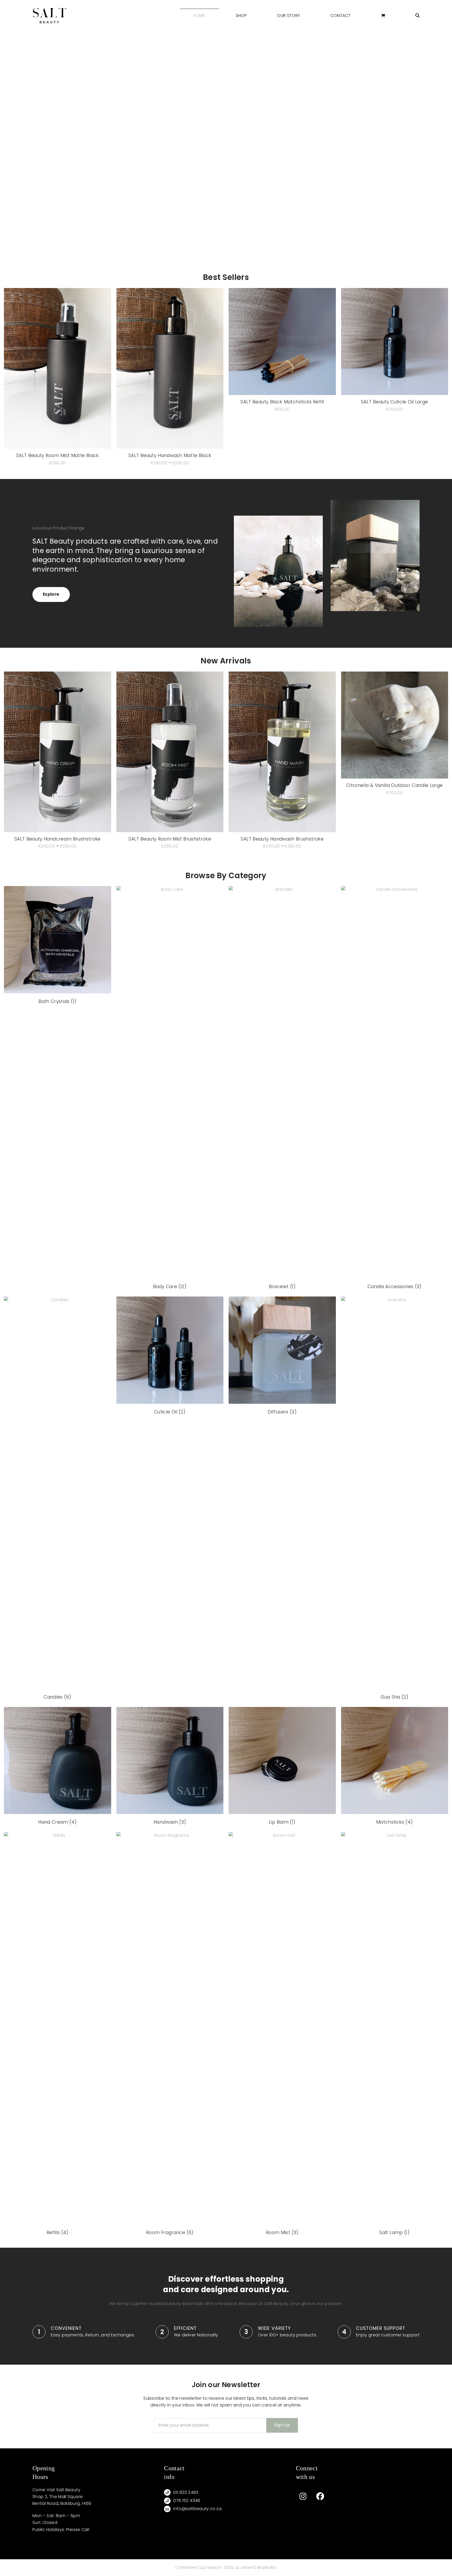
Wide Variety (274, 2328)
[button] (383, 16)
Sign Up (282, 2425)
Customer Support (381, 2328)
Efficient (185, 2328)
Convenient (66, 2328)
